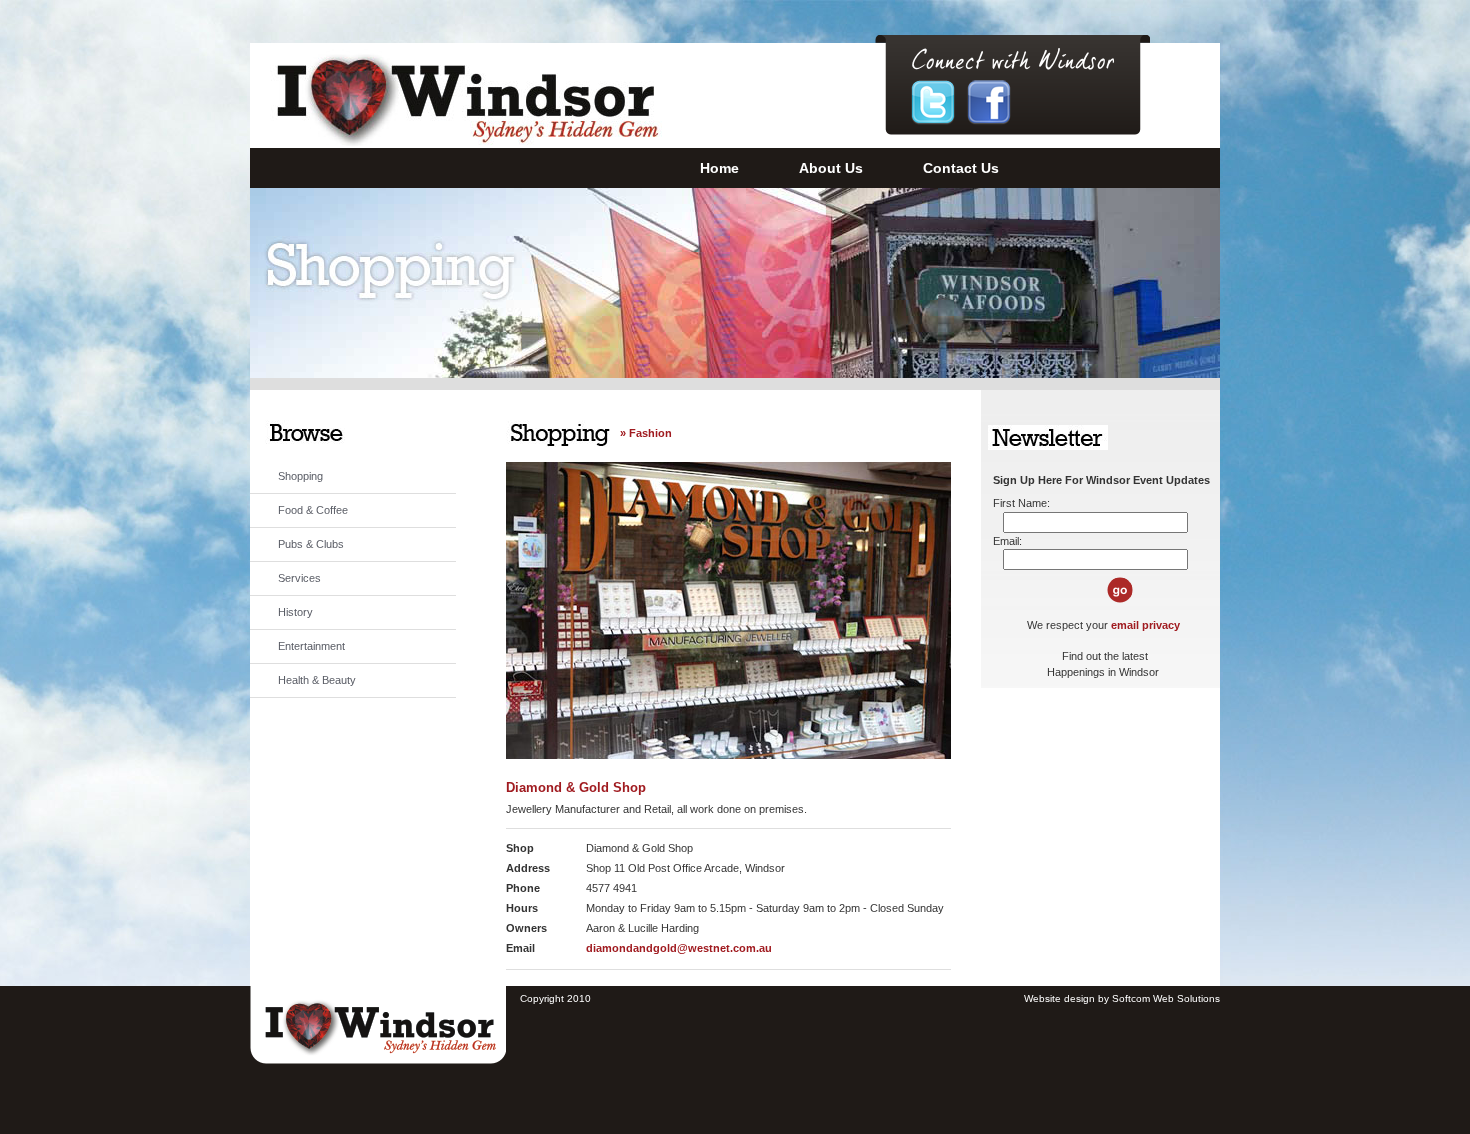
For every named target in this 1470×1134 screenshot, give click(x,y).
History (295, 612)
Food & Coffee (313, 510)
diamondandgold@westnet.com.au (679, 948)
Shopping (300, 476)
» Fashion (646, 433)
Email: (1007, 541)
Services (299, 578)
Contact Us (961, 168)
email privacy (1145, 625)
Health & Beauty (317, 680)
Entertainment (311, 646)
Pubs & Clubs (311, 544)
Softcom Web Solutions (1166, 998)
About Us (831, 168)
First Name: (1021, 503)
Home (719, 168)
